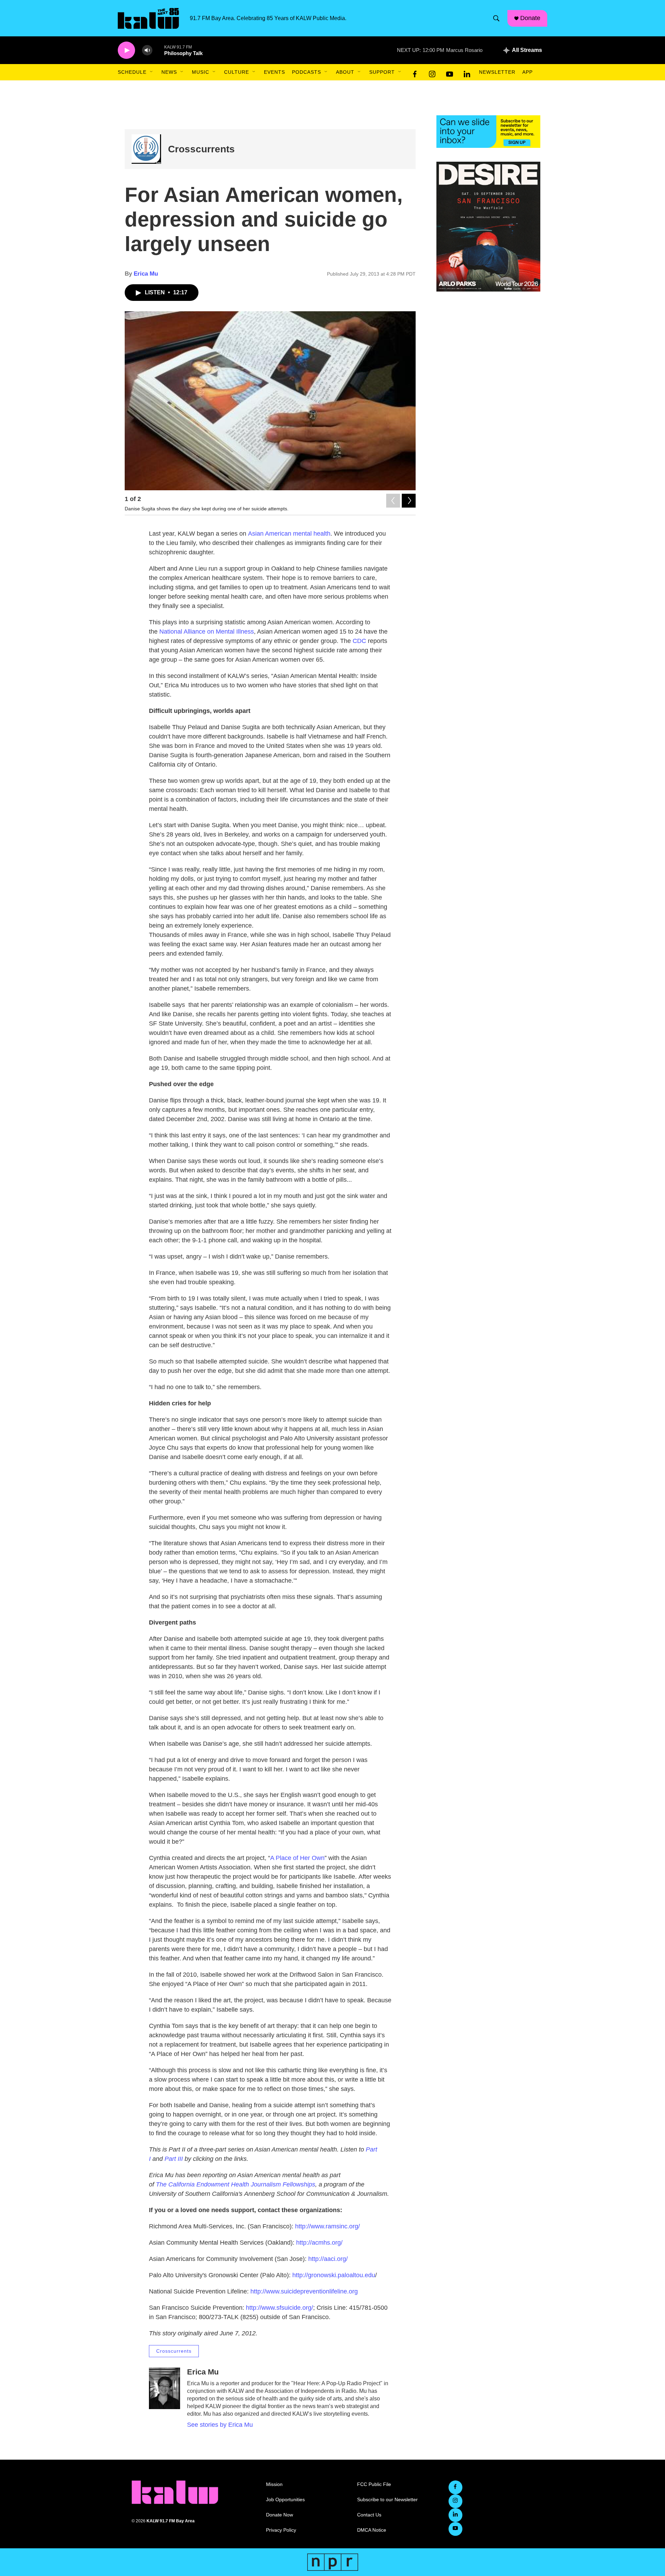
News (169, 72)
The (161, 2184)
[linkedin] (467, 72)
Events (274, 72)
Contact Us (369, 2515)
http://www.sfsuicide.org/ (280, 2308)
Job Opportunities (285, 2500)
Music (201, 72)
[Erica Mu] (165, 2388)
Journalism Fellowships (283, 2184)
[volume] (147, 50)
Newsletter (497, 72)
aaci (330, 2259)
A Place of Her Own (297, 1858)
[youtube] (450, 72)
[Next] (409, 501)
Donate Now (280, 2515)
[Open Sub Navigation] (152, 72)
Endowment (213, 2184)
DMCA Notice (372, 2530)
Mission (274, 2484)
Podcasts (307, 72)
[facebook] (415, 72)
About (345, 72)
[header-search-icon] (496, 18)
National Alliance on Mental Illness (207, 632)
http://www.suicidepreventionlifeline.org (304, 2291)
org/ (342, 2259)
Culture (237, 72)
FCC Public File (374, 2484)
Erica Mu (146, 274)
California (181, 2184)
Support (382, 72)
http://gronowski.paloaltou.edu (334, 2275)
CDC (359, 641)
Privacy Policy (281, 2530)
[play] (126, 50)
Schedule (132, 72)
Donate (530, 18)
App (527, 72)
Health (240, 2184)
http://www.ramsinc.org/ (327, 2226)
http (313, 2259)
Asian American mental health (289, 534)
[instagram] (432, 72)
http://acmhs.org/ (319, 2243)
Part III (174, 2159)
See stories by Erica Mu (220, 2425)
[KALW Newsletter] (488, 132)
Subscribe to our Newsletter (387, 2500)
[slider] (158, 50)
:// (321, 2259)
